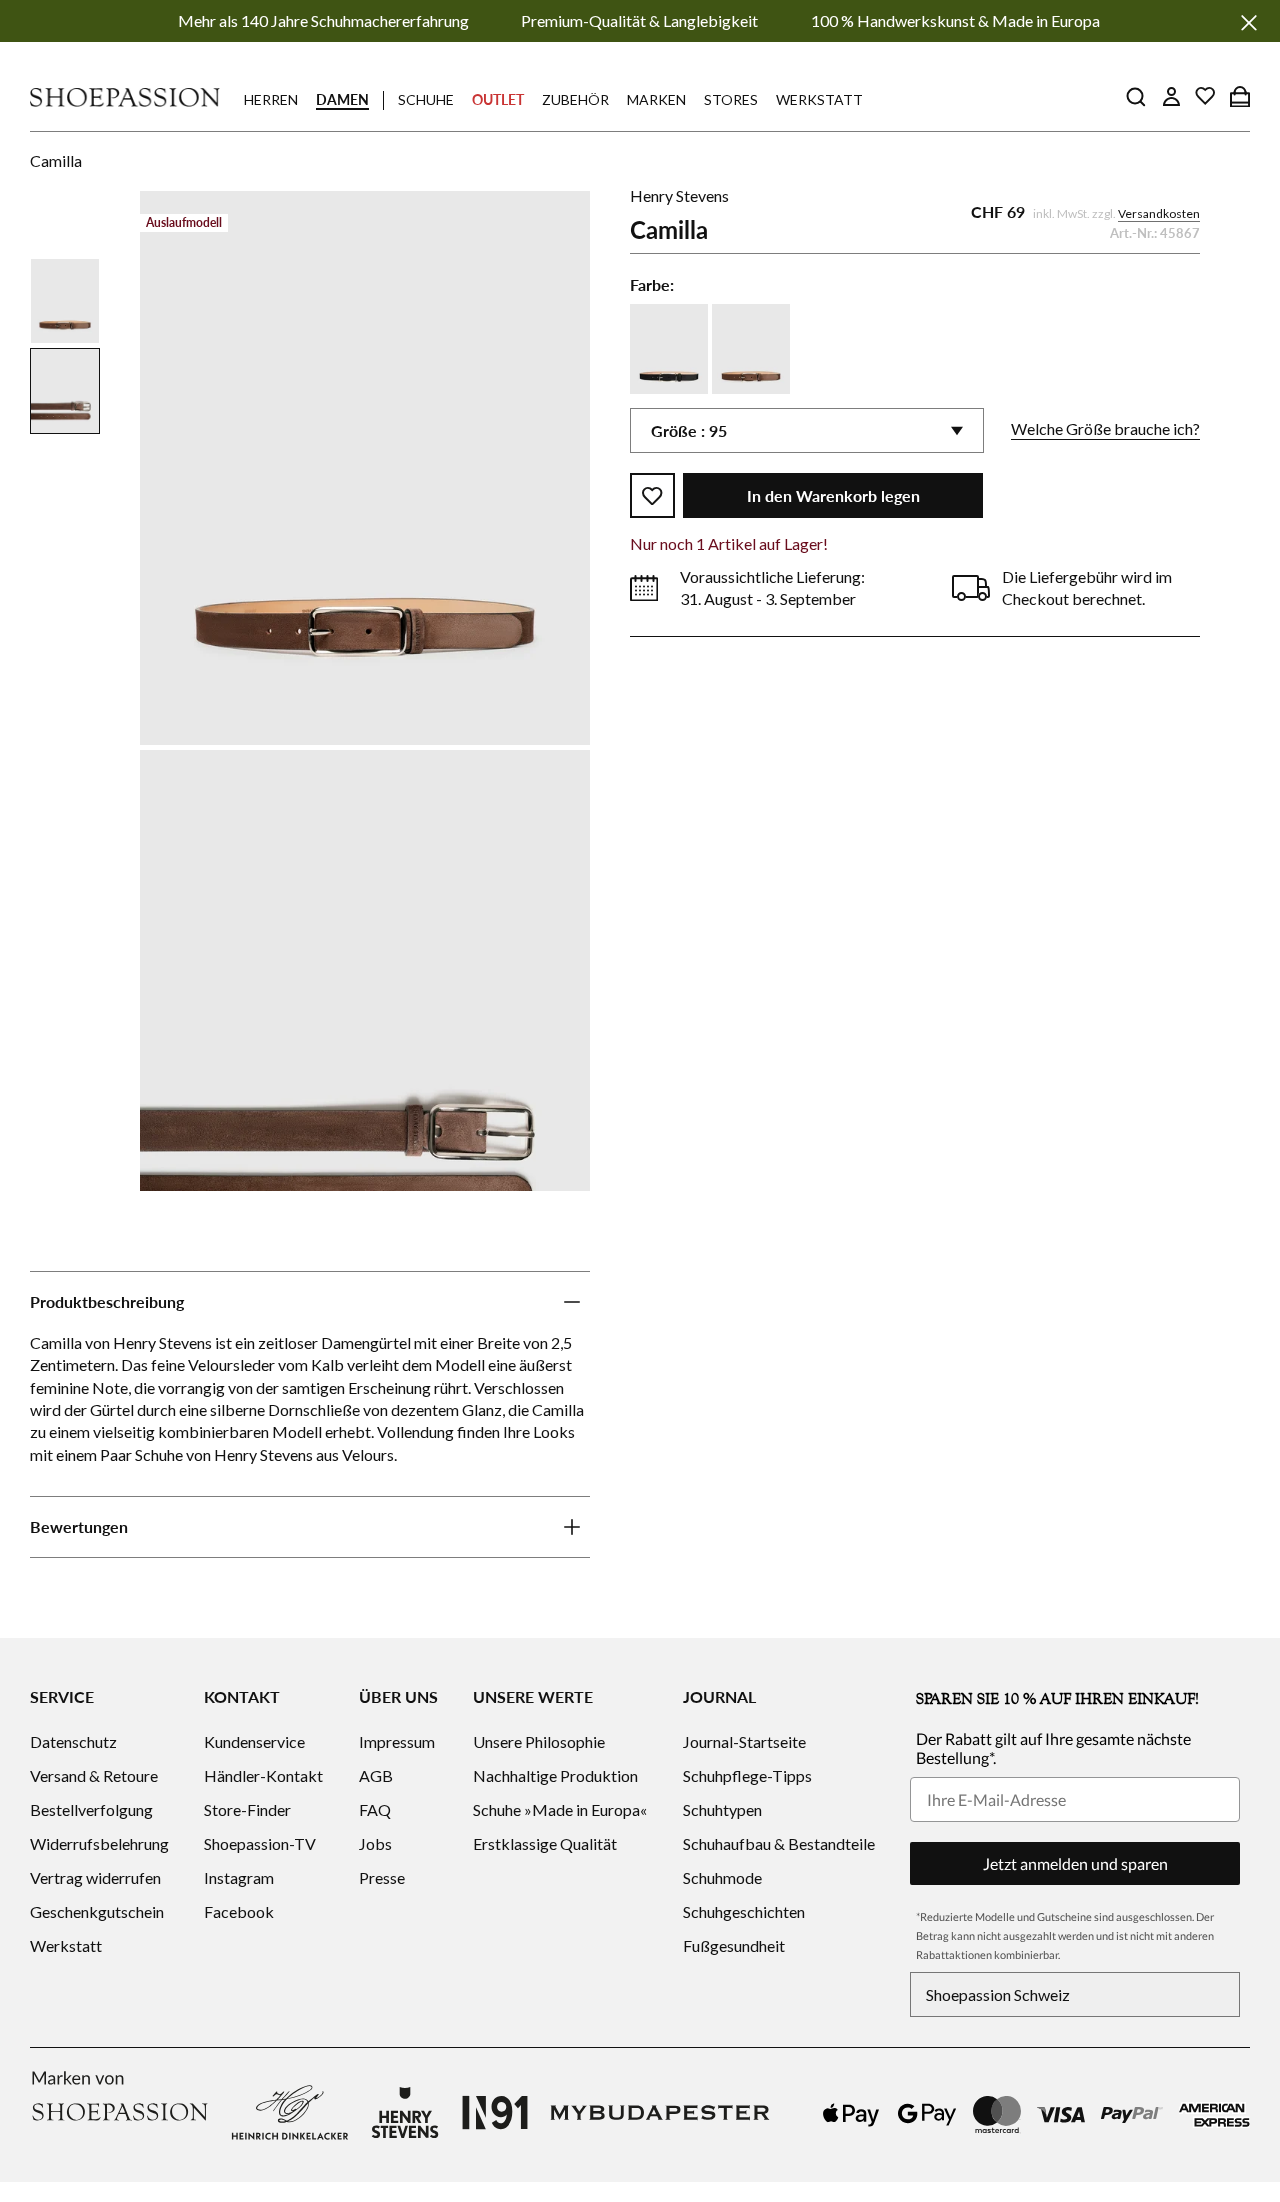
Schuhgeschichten (744, 1911)
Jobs (375, 1843)
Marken (656, 99)
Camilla (56, 160)
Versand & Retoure (94, 1775)
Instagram (239, 1877)
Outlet (498, 99)
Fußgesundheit (734, 1945)
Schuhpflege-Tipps (747, 1775)
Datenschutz (73, 1741)
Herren (271, 99)
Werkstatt (819, 99)
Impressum (397, 1741)
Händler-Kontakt (263, 1775)
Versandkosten (1159, 213)
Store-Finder (247, 1809)
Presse (382, 1877)
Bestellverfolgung (91, 1809)
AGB (376, 1775)
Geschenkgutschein (97, 1911)
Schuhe (426, 99)
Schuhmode (722, 1877)
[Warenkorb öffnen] (1240, 96)
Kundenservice (254, 1741)
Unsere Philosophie (539, 1741)
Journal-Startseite (744, 1741)
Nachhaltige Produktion (555, 1775)
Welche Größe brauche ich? (1105, 428)
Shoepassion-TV (260, 1843)
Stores (731, 99)
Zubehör (575, 99)
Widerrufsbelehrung (99, 1843)
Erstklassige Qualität (545, 1843)
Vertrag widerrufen (95, 1877)
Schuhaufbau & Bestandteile (779, 1843)
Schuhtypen (722, 1809)
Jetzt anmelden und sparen (1075, 1863)
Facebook (239, 1911)
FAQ (375, 1809)
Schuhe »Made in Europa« (560, 1809)
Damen (342, 99)
